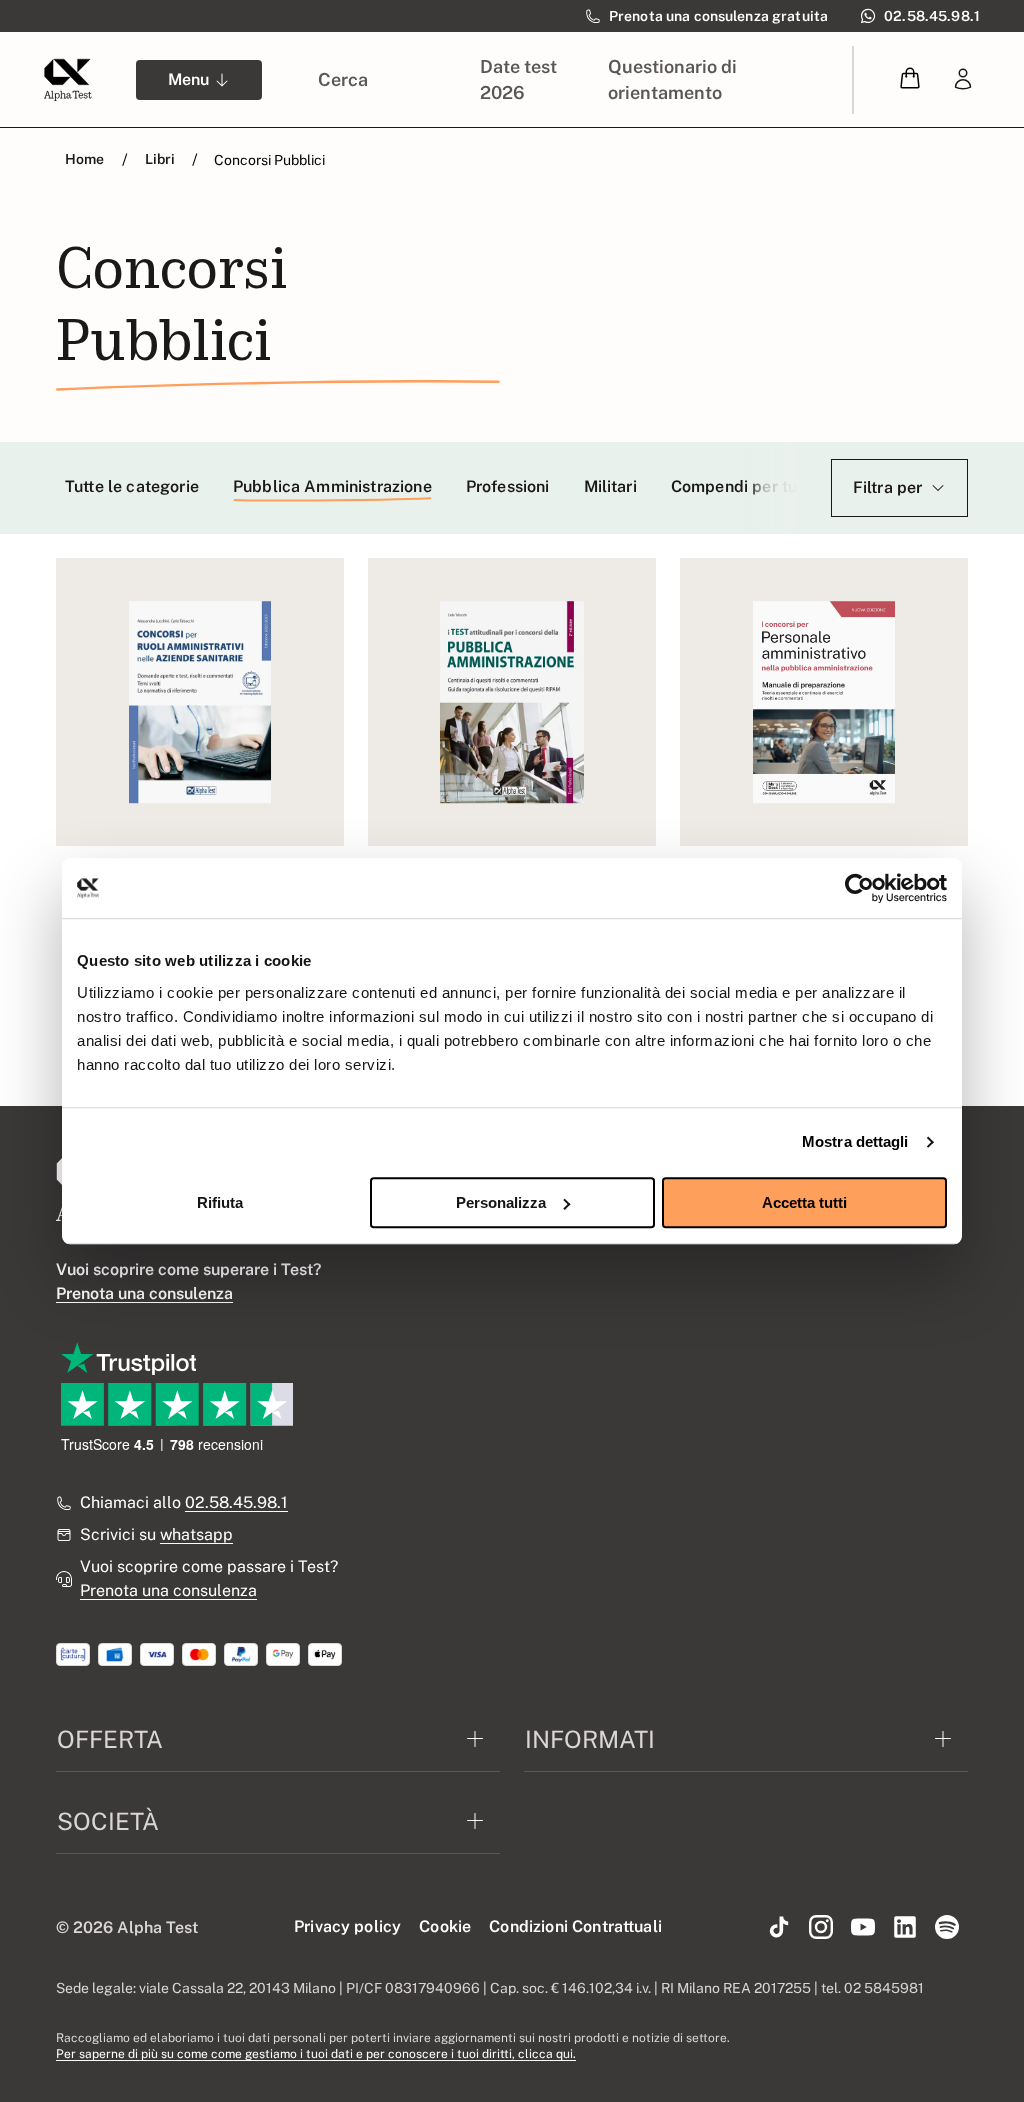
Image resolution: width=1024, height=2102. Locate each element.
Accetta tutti (804, 1202)
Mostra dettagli (855, 1141)
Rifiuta (220, 1202)
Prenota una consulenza (168, 1590)
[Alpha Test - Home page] (68, 80)
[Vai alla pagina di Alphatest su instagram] (821, 1928)
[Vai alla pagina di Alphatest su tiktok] (779, 1928)
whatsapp (196, 1534)
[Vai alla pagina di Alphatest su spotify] (947, 1928)
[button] (910, 79)
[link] (963, 80)
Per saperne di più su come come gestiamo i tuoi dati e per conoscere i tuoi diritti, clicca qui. (316, 2054)
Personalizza (501, 1202)
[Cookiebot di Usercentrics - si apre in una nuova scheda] (859, 888)
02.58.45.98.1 (236, 1502)
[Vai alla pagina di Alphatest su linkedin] (905, 1928)
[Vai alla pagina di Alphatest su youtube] (863, 1928)
